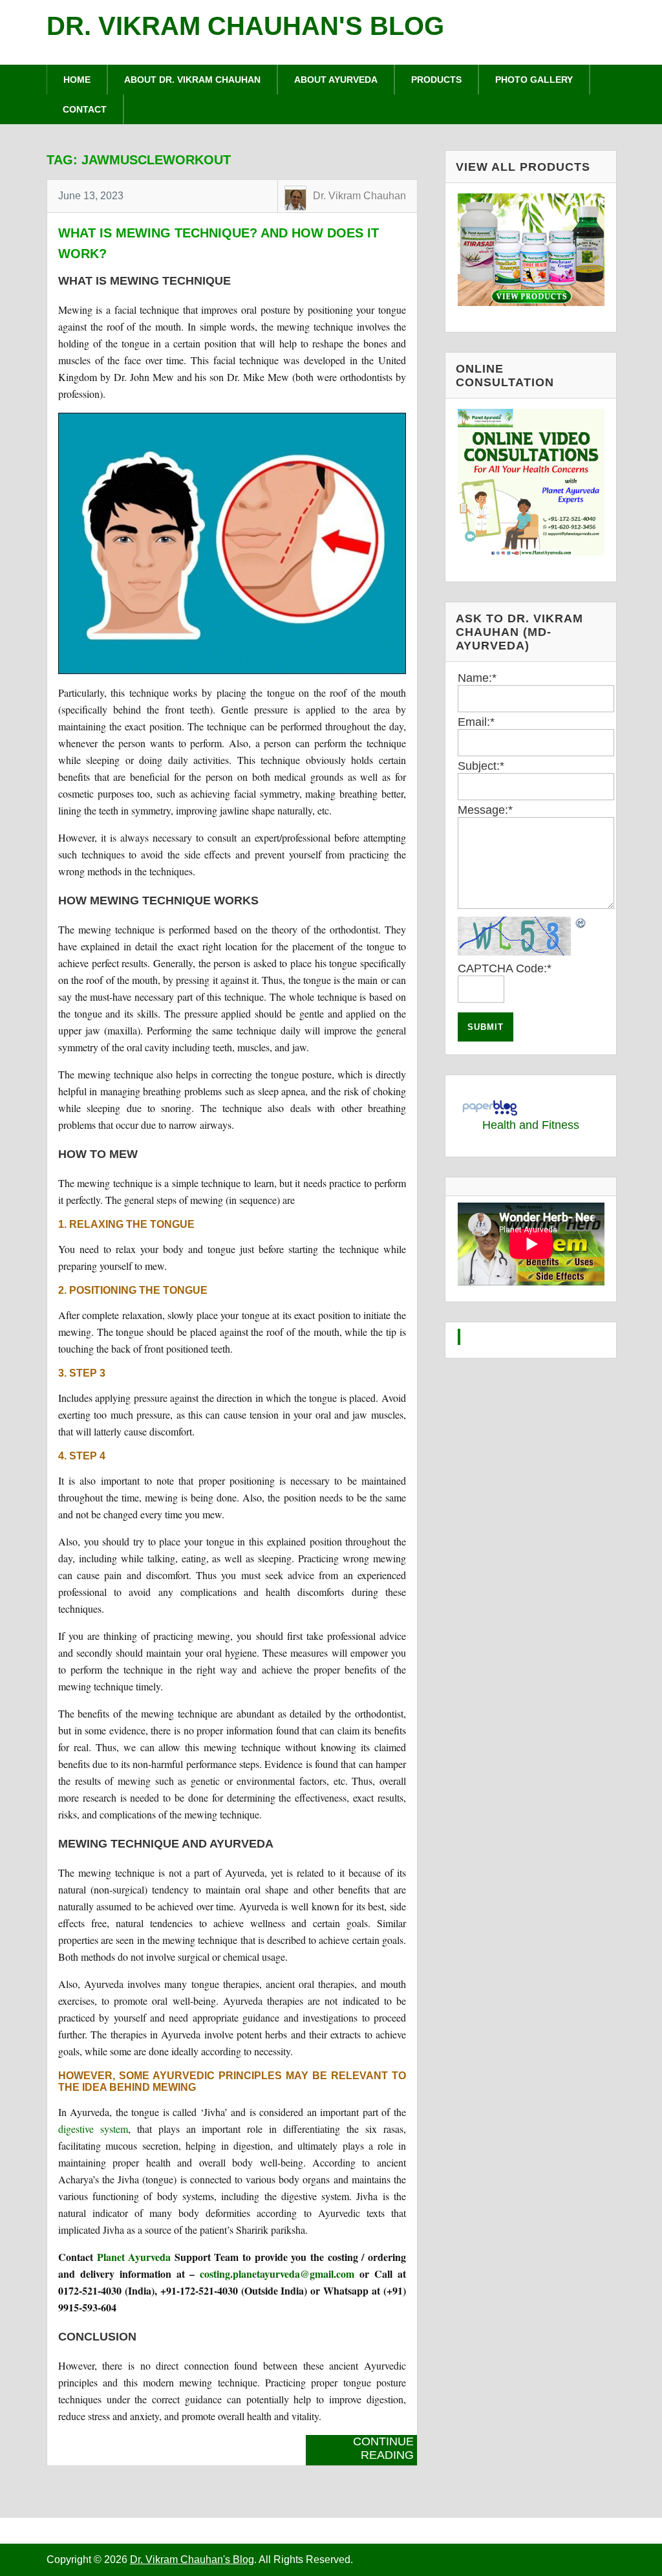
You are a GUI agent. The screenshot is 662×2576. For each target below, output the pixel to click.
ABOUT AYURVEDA (336, 80)
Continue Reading (383, 2448)
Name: (477, 678)
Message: (485, 810)
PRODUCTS (436, 80)
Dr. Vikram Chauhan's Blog (245, 26)
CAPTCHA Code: (505, 968)
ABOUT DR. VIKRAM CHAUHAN (192, 80)
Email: (476, 722)
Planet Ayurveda (134, 2257)
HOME (77, 80)
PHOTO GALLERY (534, 80)
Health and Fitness (531, 1125)
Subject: (481, 766)
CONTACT (85, 109)
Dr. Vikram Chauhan (359, 196)
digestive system (93, 2129)
